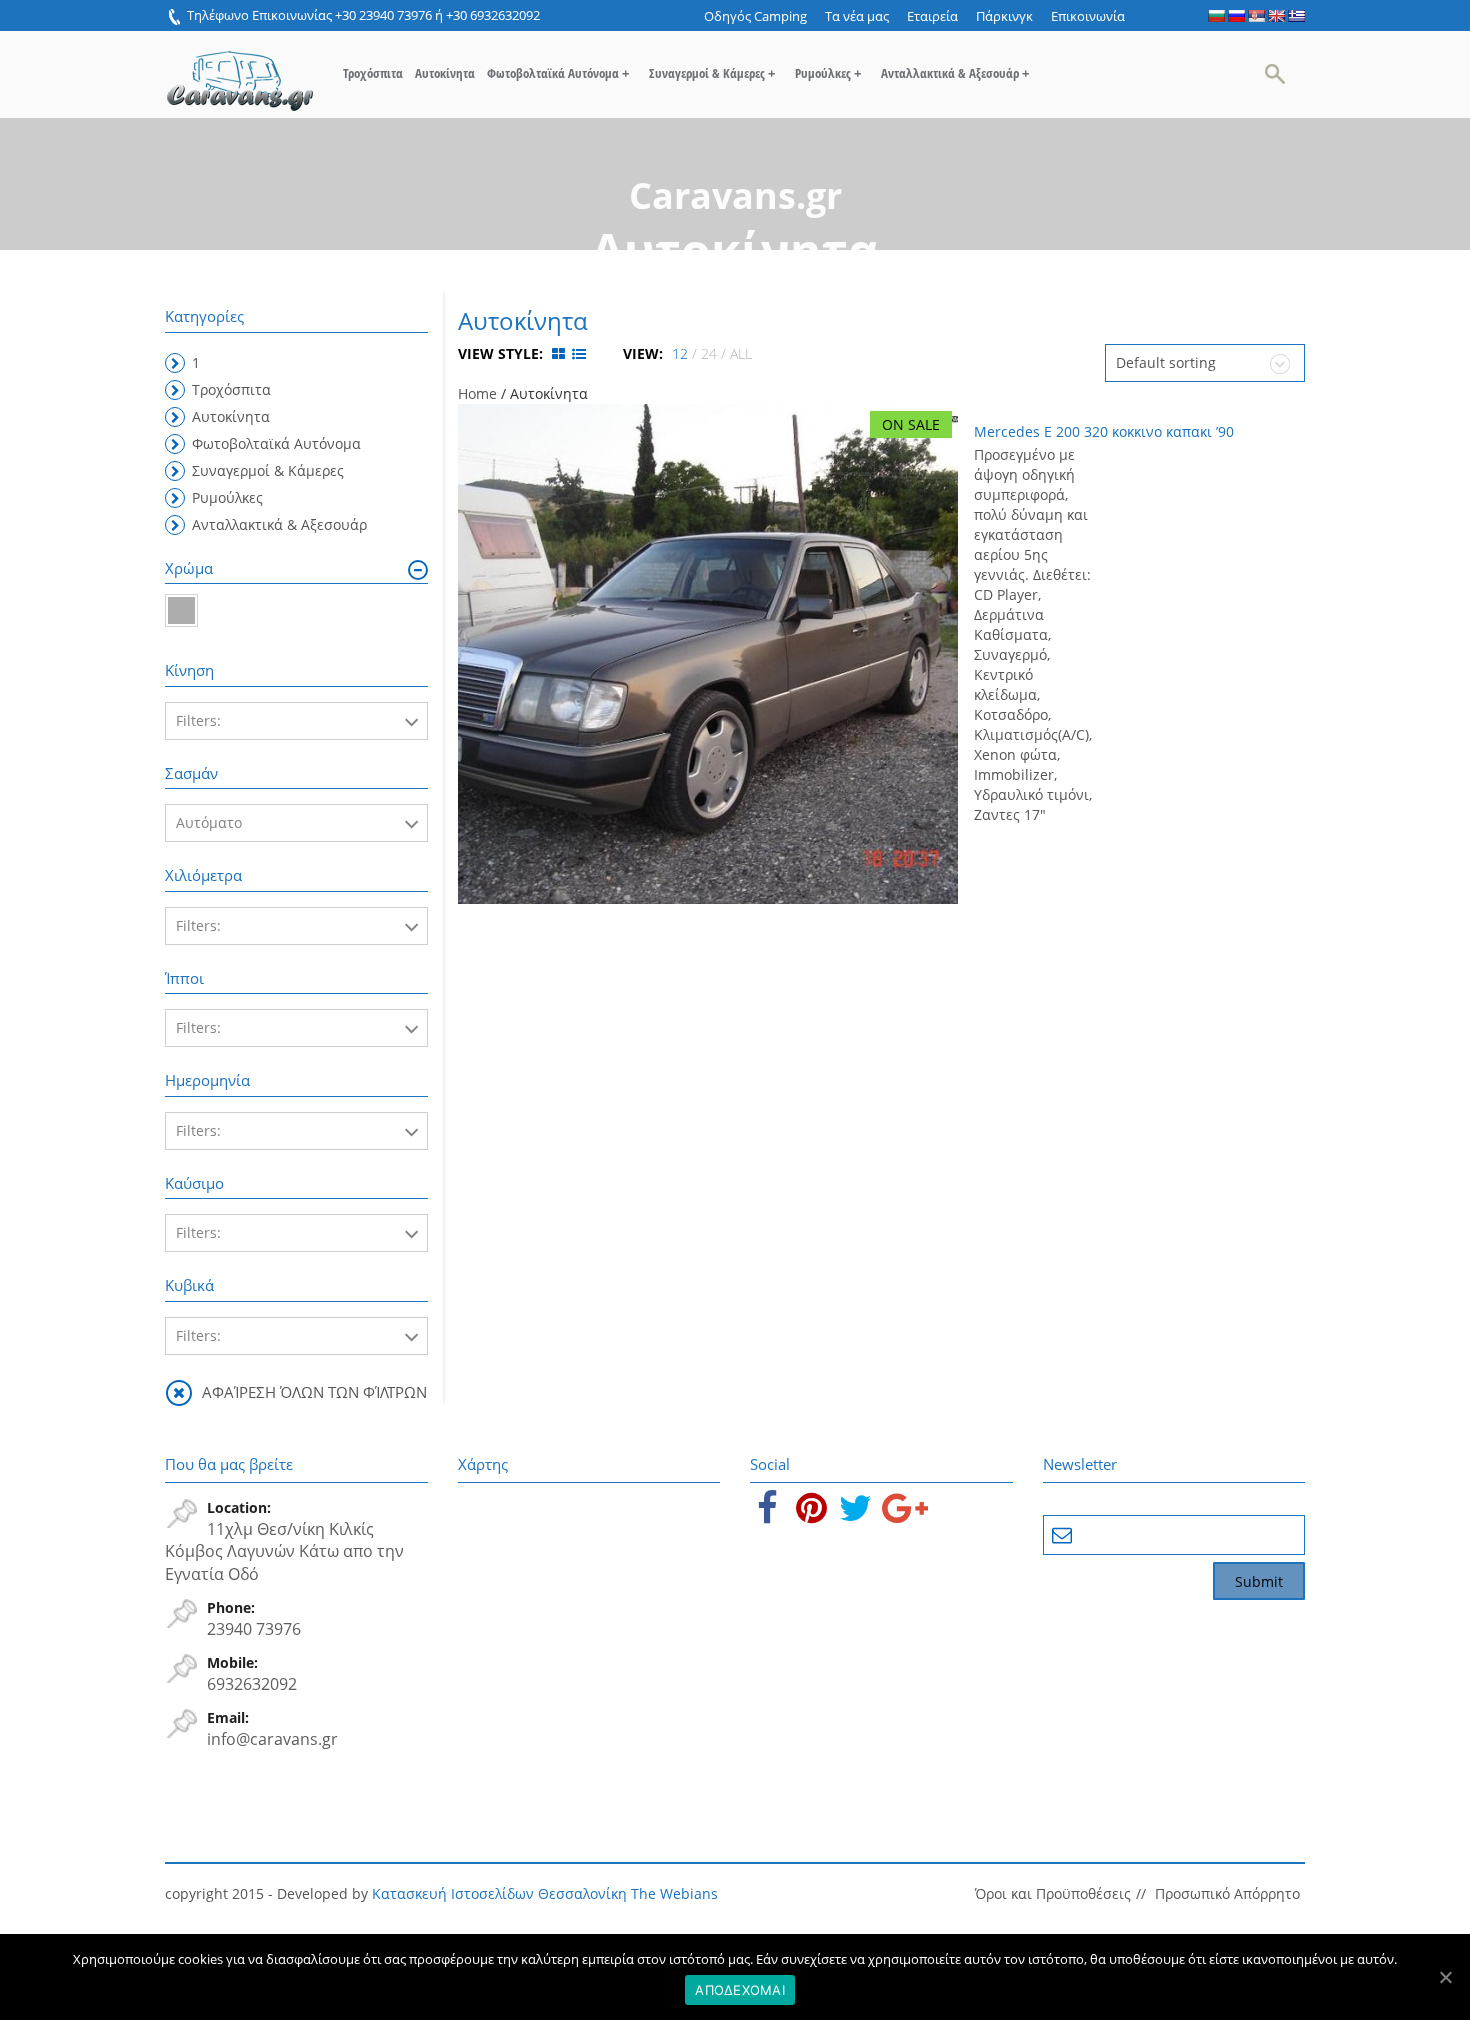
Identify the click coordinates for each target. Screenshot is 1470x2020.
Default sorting (1166, 362)
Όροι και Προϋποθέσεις (1053, 1893)
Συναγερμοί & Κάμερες (712, 73)
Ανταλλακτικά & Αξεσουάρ (955, 73)
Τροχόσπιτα (373, 73)
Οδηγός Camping (755, 16)
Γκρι (181, 610)
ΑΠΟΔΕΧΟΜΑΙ (740, 1990)
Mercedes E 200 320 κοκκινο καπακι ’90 (1104, 431)
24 (709, 353)
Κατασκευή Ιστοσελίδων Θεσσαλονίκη (499, 1893)
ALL (741, 353)
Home (477, 393)
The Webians (674, 1893)
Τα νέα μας (857, 16)
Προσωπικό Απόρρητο (1227, 1893)
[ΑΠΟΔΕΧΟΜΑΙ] (1445, 1977)
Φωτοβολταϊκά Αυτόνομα (558, 73)
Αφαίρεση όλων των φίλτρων (314, 1392)
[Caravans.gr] (240, 71)
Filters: (198, 720)
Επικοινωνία (1088, 16)
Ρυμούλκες (828, 73)
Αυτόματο (209, 822)
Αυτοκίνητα (445, 73)
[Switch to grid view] (560, 353)
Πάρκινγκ (1004, 16)
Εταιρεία (932, 16)
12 (680, 353)
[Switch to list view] (579, 353)
